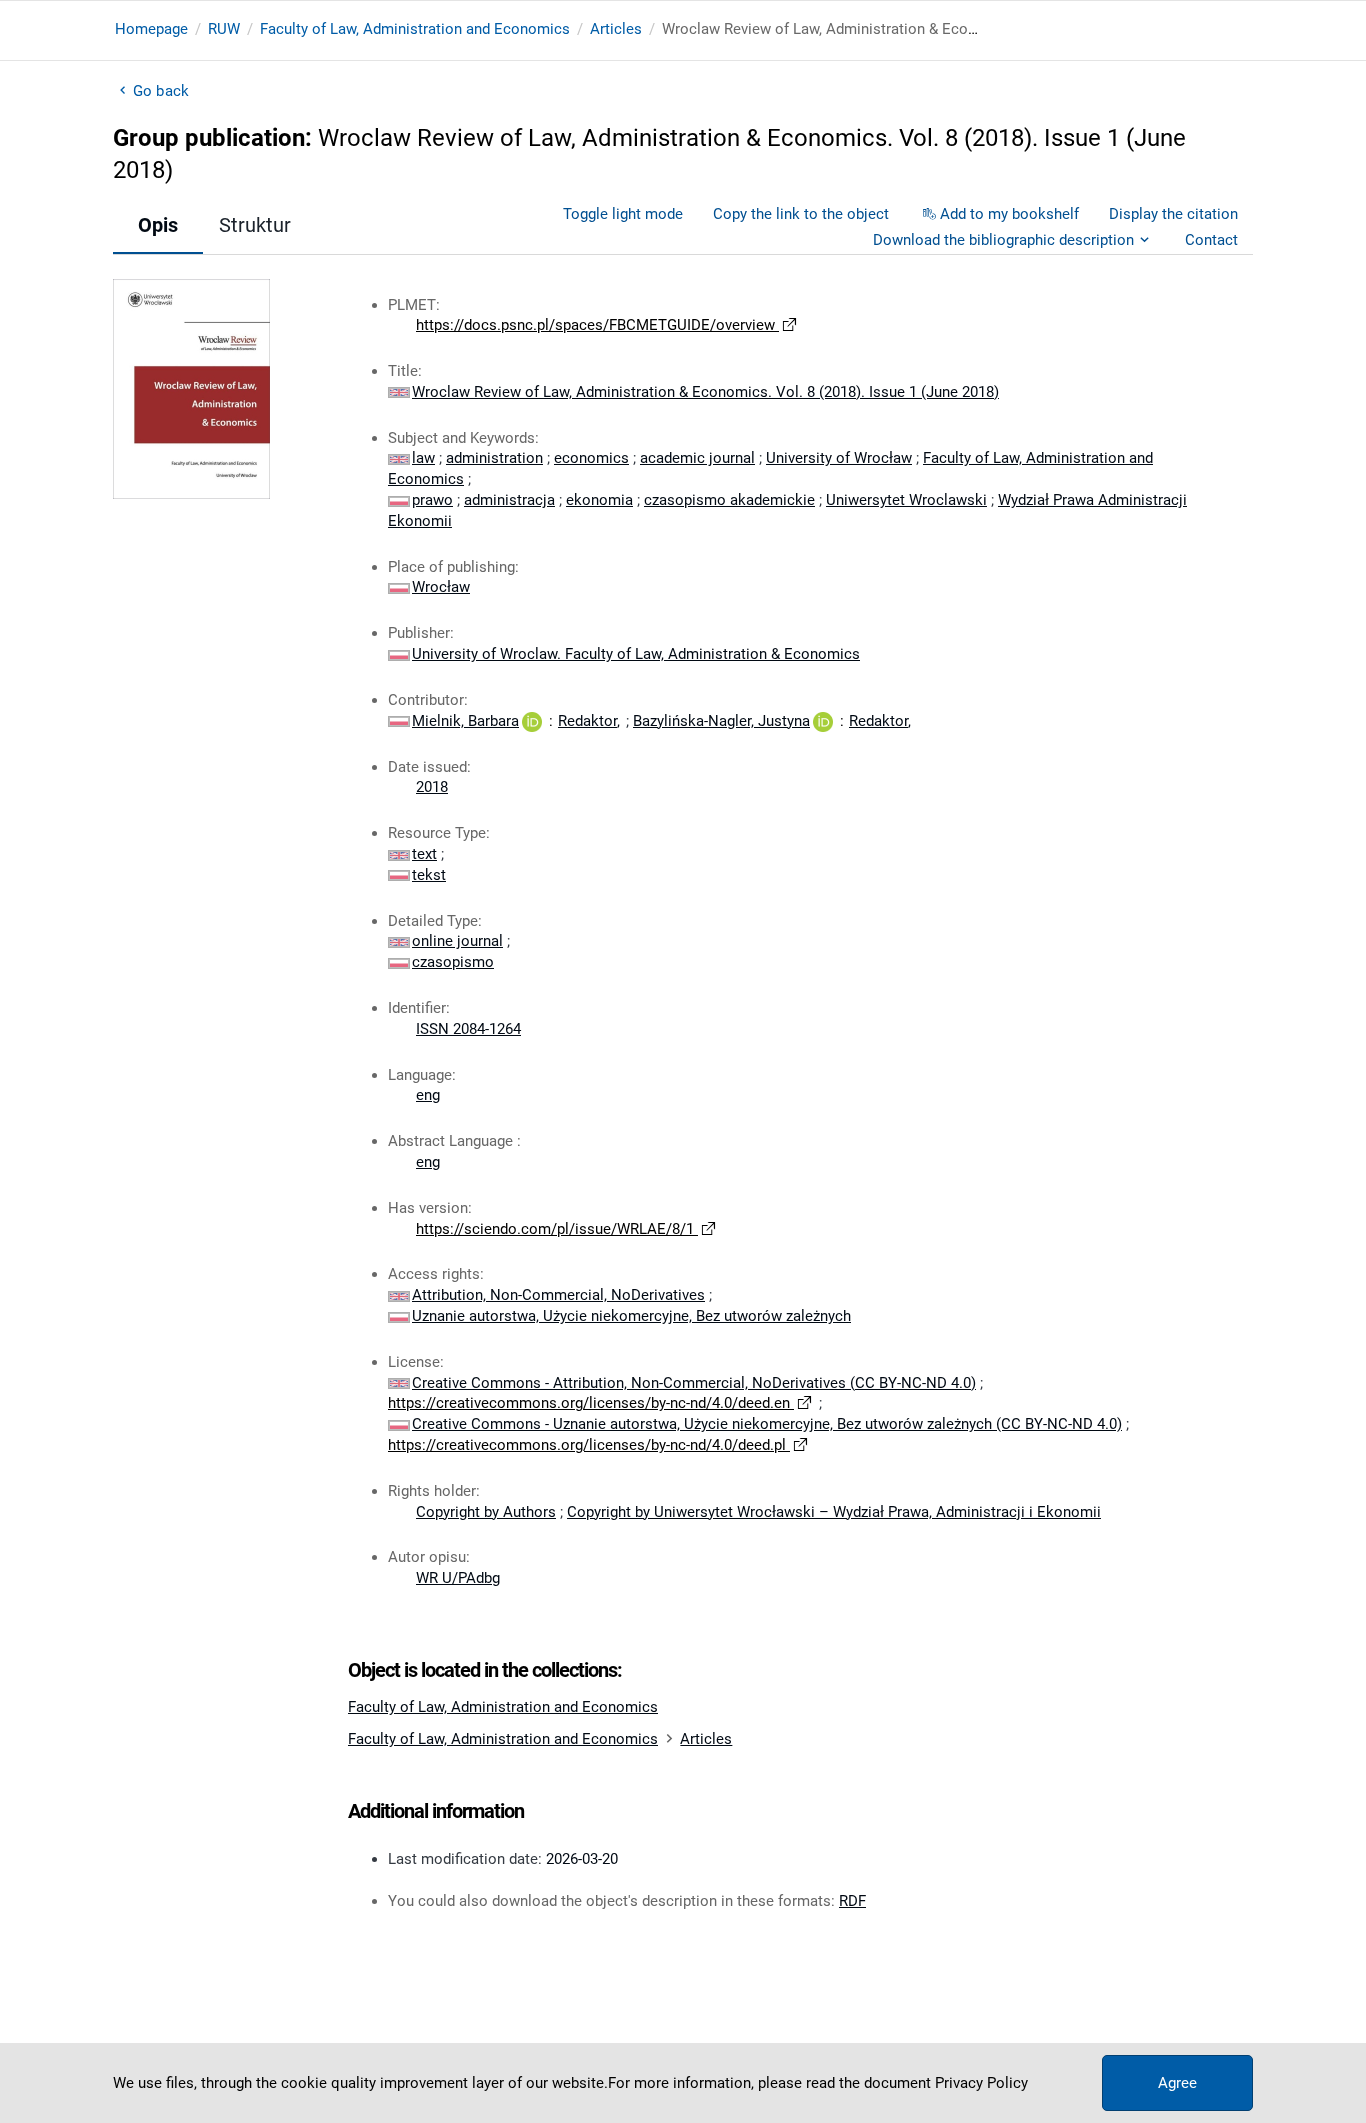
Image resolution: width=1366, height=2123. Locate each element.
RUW (224, 29)
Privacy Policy (981, 2083)
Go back (161, 91)
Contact (1211, 240)
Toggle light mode (623, 214)
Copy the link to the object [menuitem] (801, 214)
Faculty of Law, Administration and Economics (415, 29)
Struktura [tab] (260, 225)
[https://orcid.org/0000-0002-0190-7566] (823, 721)
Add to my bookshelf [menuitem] (1009, 214)
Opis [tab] (158, 225)
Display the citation (1173, 214)
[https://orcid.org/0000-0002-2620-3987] (532, 721)
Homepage (151, 29)
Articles (616, 29)
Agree (1177, 2083)
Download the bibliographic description (1003, 240)
